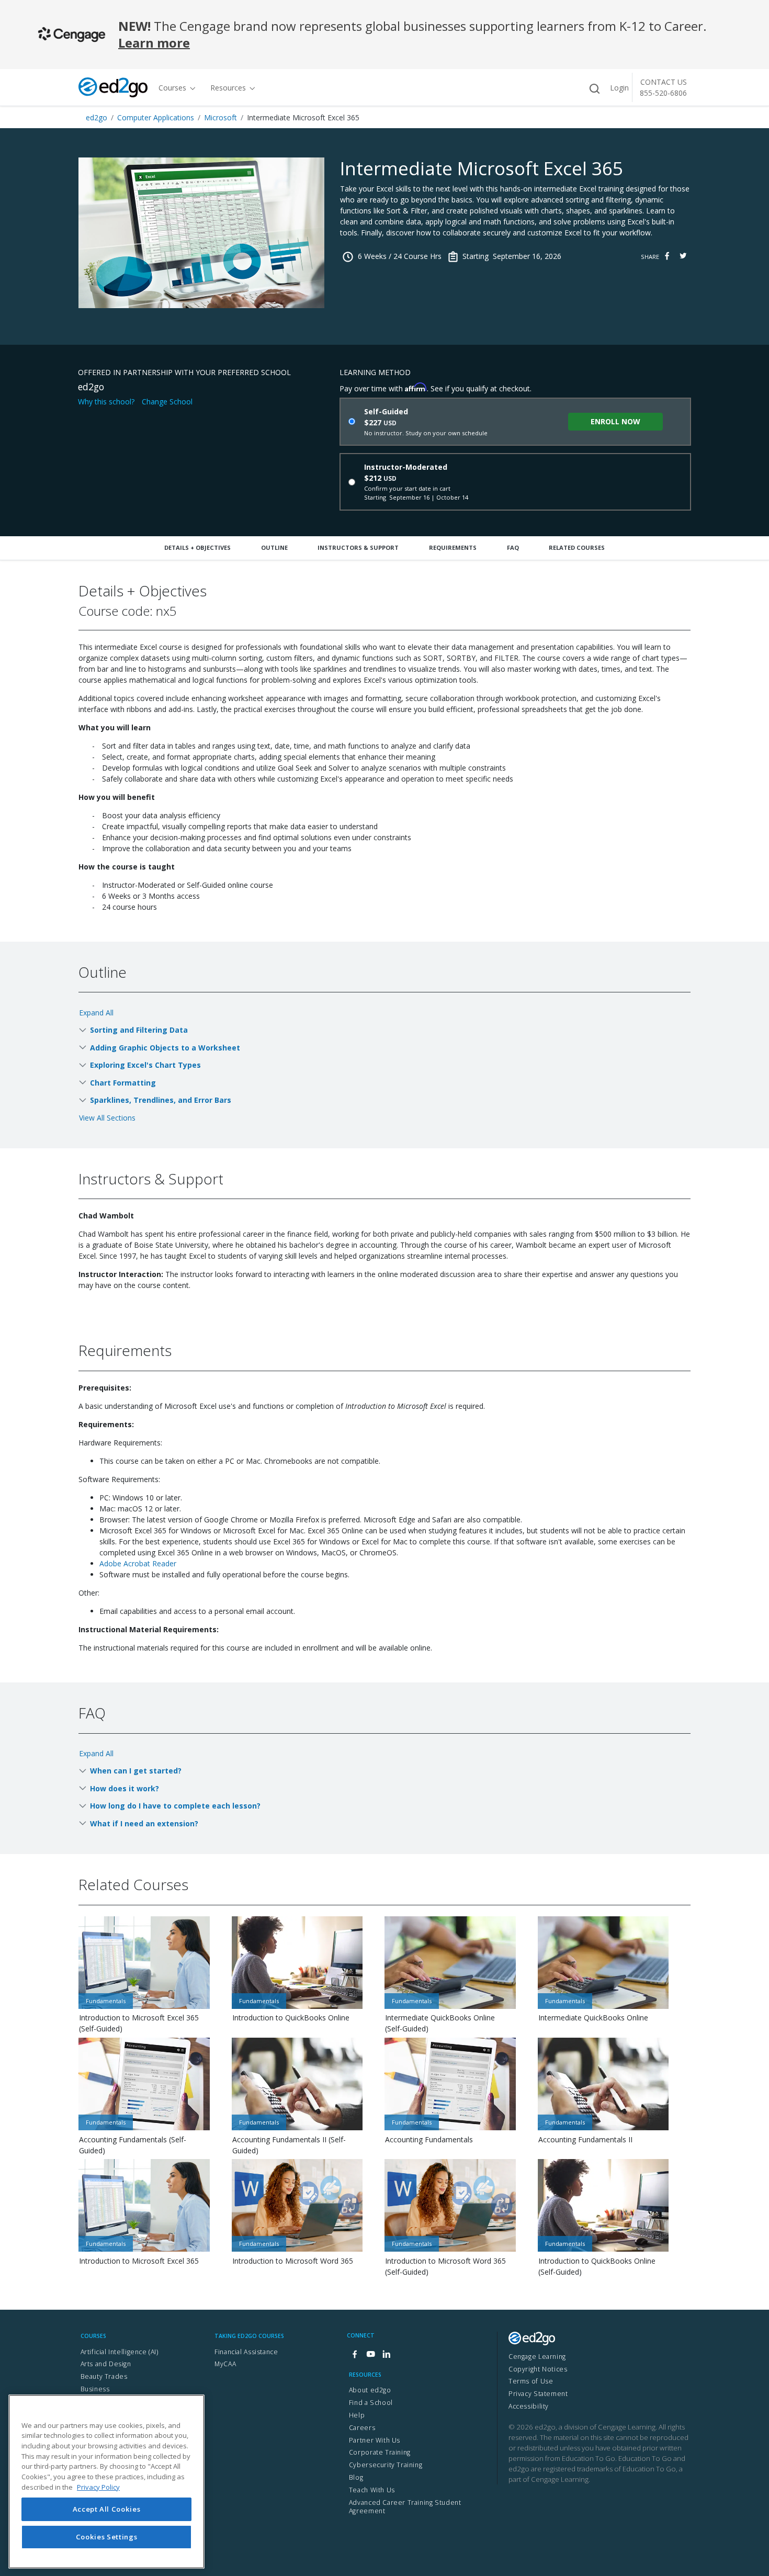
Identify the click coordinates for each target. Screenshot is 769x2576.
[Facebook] (355, 2354)
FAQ (513, 547)
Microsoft (220, 117)
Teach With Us (372, 2490)
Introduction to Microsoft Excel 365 (139, 2261)
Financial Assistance (246, 2352)
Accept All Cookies (107, 2509)
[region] (106, 2482)
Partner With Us (375, 2440)
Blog (356, 2477)
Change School (167, 402)
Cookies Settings (107, 2537)
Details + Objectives (197, 547)
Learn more (154, 43)
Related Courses (577, 547)
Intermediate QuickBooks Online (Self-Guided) (440, 2023)
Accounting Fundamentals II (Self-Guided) (289, 2145)
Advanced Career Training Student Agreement (405, 2507)
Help (357, 2415)
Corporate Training (380, 2452)
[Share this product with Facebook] (667, 256)
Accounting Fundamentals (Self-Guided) (133, 2145)
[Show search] (594, 89)
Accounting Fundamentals (429, 2139)
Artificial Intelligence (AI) (120, 2352)
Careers (362, 2428)
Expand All (96, 1013)
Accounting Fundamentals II (585, 2139)
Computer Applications (156, 117)
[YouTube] (370, 2354)
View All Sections (107, 1118)
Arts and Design (106, 2364)
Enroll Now (615, 421)
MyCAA (225, 2364)
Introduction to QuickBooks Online (291, 2018)
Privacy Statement (538, 2394)
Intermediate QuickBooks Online (593, 2018)
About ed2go (370, 2390)
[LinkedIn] (386, 2354)
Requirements (453, 547)
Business (95, 2389)
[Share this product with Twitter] (683, 256)
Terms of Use (531, 2381)
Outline (274, 547)
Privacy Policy (98, 2487)
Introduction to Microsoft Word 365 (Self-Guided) (445, 2266)
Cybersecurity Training (386, 2465)
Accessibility (529, 2406)
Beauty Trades (104, 2376)
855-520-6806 (663, 93)
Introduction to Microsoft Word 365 (293, 2261)
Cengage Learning (537, 2357)
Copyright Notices (538, 2369)
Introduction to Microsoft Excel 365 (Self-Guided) (139, 2023)
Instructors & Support (358, 547)
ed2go (97, 117)
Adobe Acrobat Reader (138, 1563)
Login (619, 88)
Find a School (371, 2403)
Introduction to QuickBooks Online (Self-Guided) (597, 2266)
